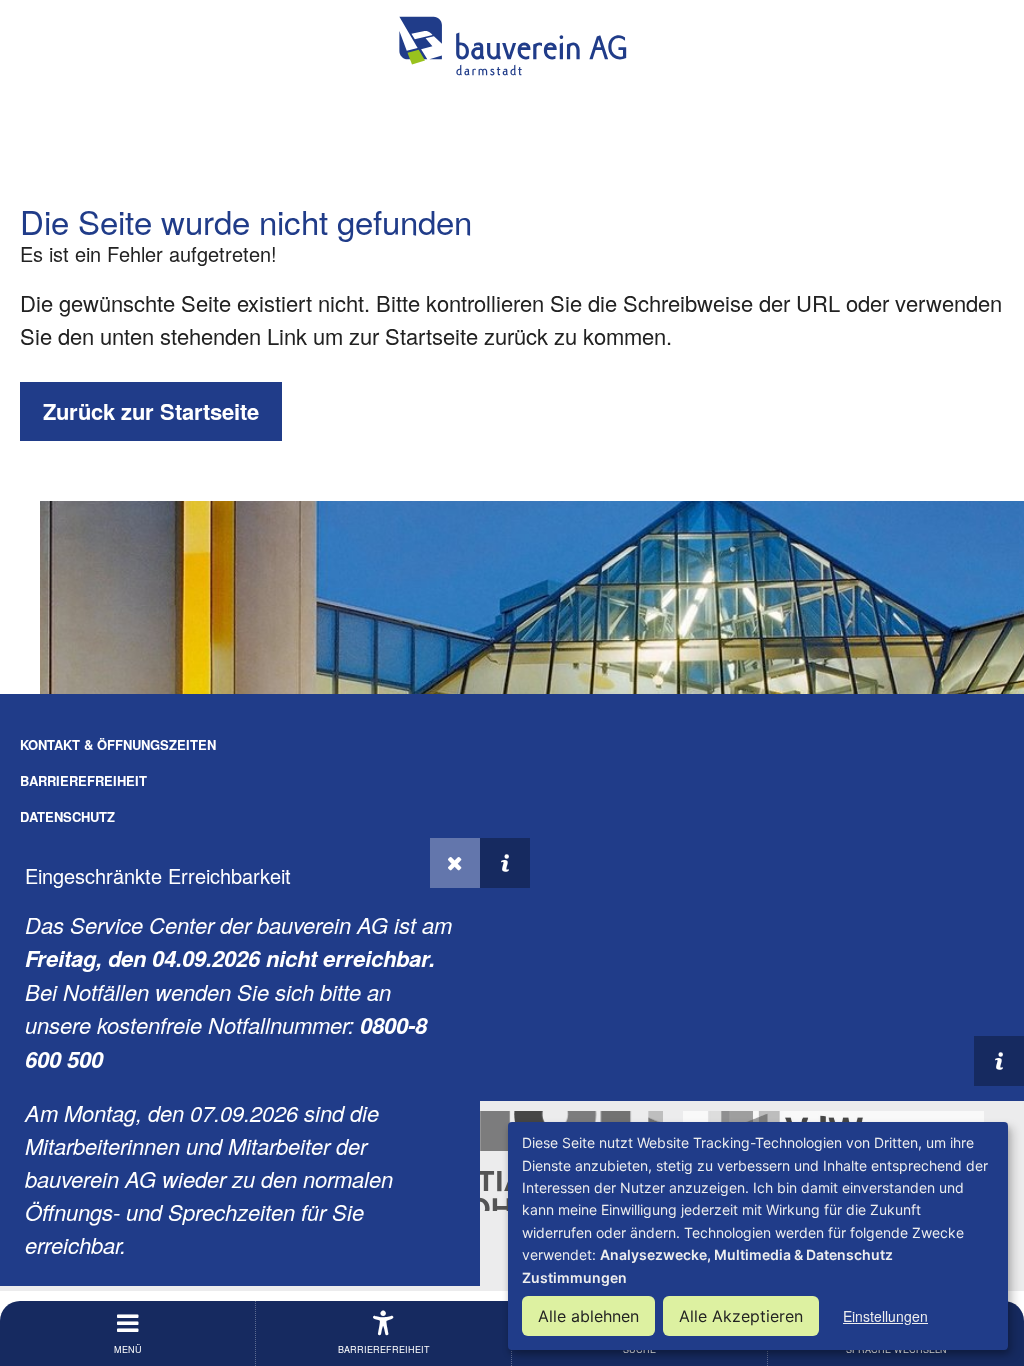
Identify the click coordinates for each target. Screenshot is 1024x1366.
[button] (455, 863)
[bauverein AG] (512, 46)
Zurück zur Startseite (151, 411)
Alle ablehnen (588, 1316)
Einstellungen (885, 1316)
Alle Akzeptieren (741, 1316)
